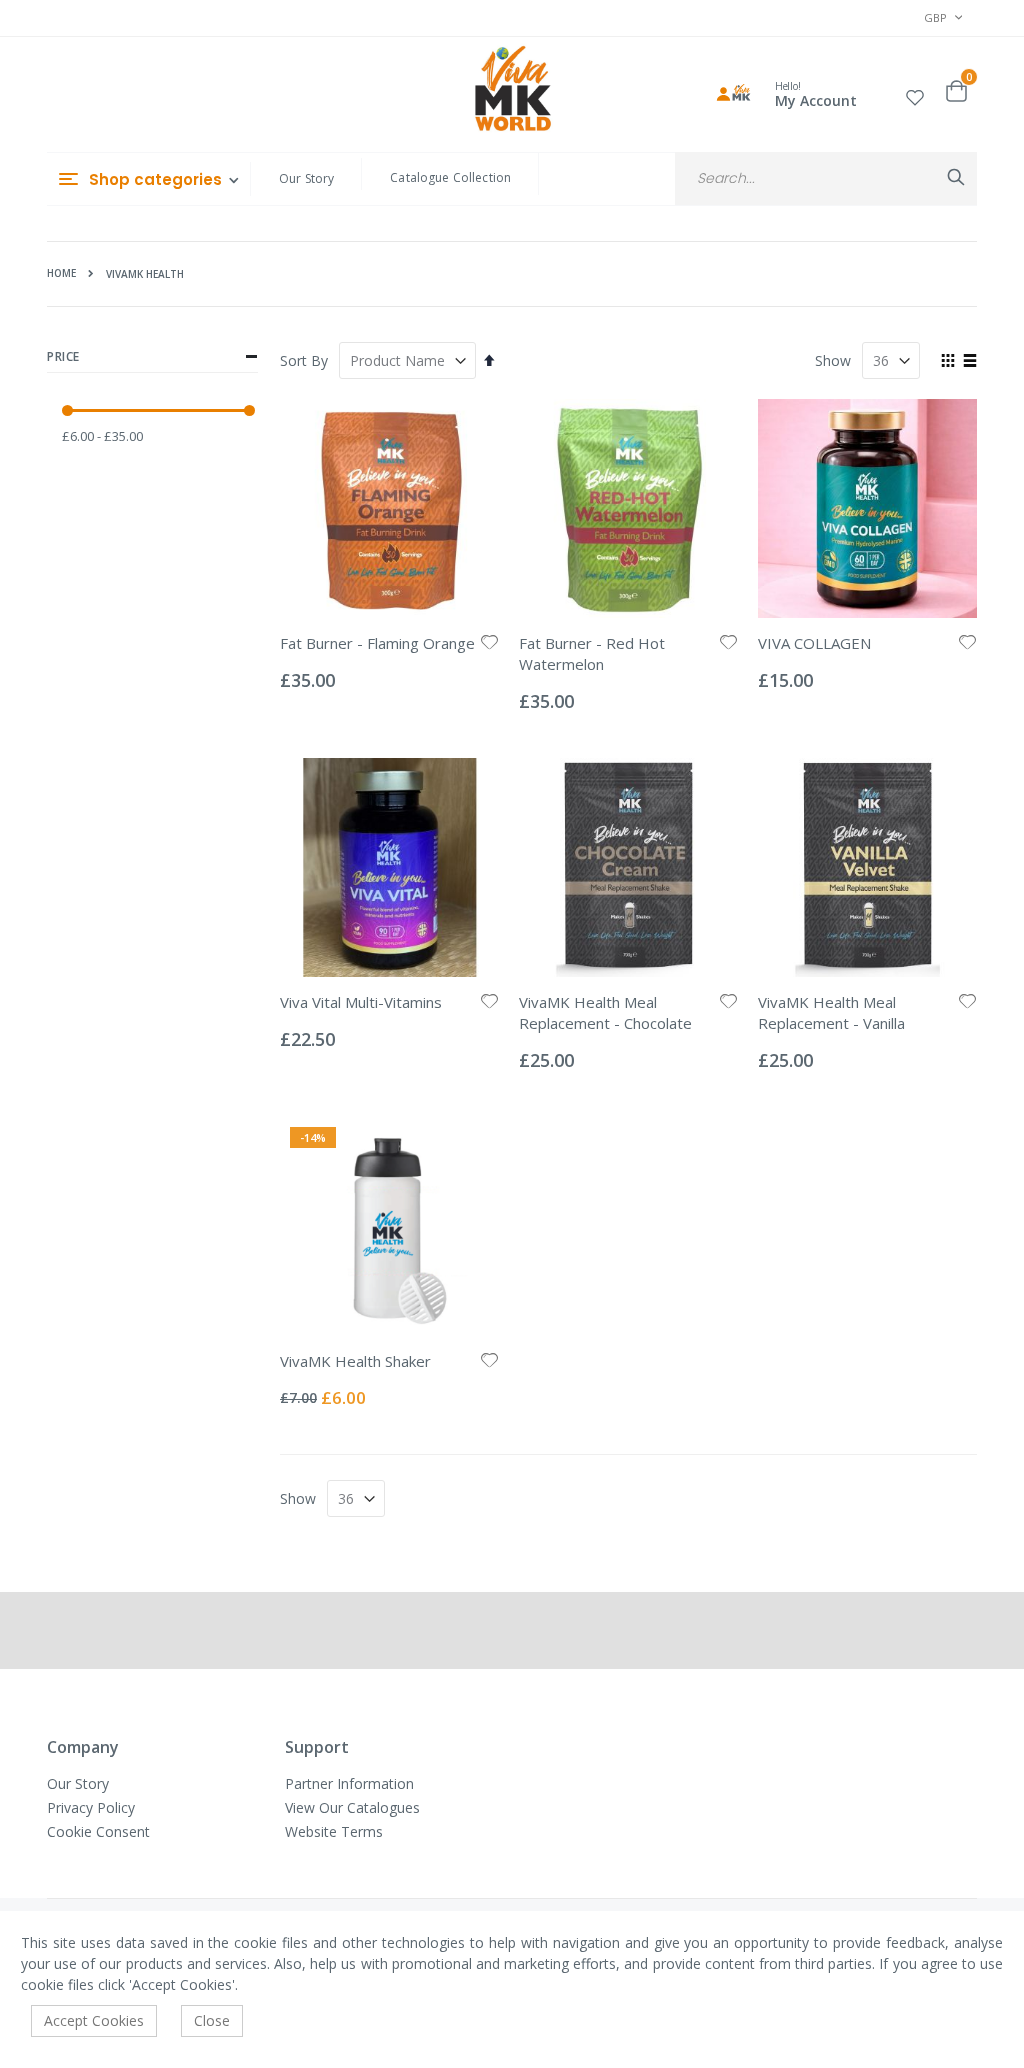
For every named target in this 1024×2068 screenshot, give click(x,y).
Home (61, 273)
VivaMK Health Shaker (355, 1361)
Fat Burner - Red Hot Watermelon (592, 653)
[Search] (956, 177)
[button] (915, 94)
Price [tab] (63, 356)
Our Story (306, 178)
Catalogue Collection (450, 177)
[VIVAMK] (512, 91)
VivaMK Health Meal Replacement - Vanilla (831, 1012)
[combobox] (826, 178)
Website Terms (334, 1831)
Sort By (304, 360)
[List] (969, 362)
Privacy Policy (91, 1807)
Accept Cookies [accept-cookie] (94, 2020)
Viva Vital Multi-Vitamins (361, 1002)
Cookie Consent (98, 1831)
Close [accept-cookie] (212, 2020)
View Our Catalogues (352, 1807)
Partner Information (349, 1783)
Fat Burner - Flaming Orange (377, 643)
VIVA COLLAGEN (814, 643)
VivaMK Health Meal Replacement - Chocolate (605, 1012)
